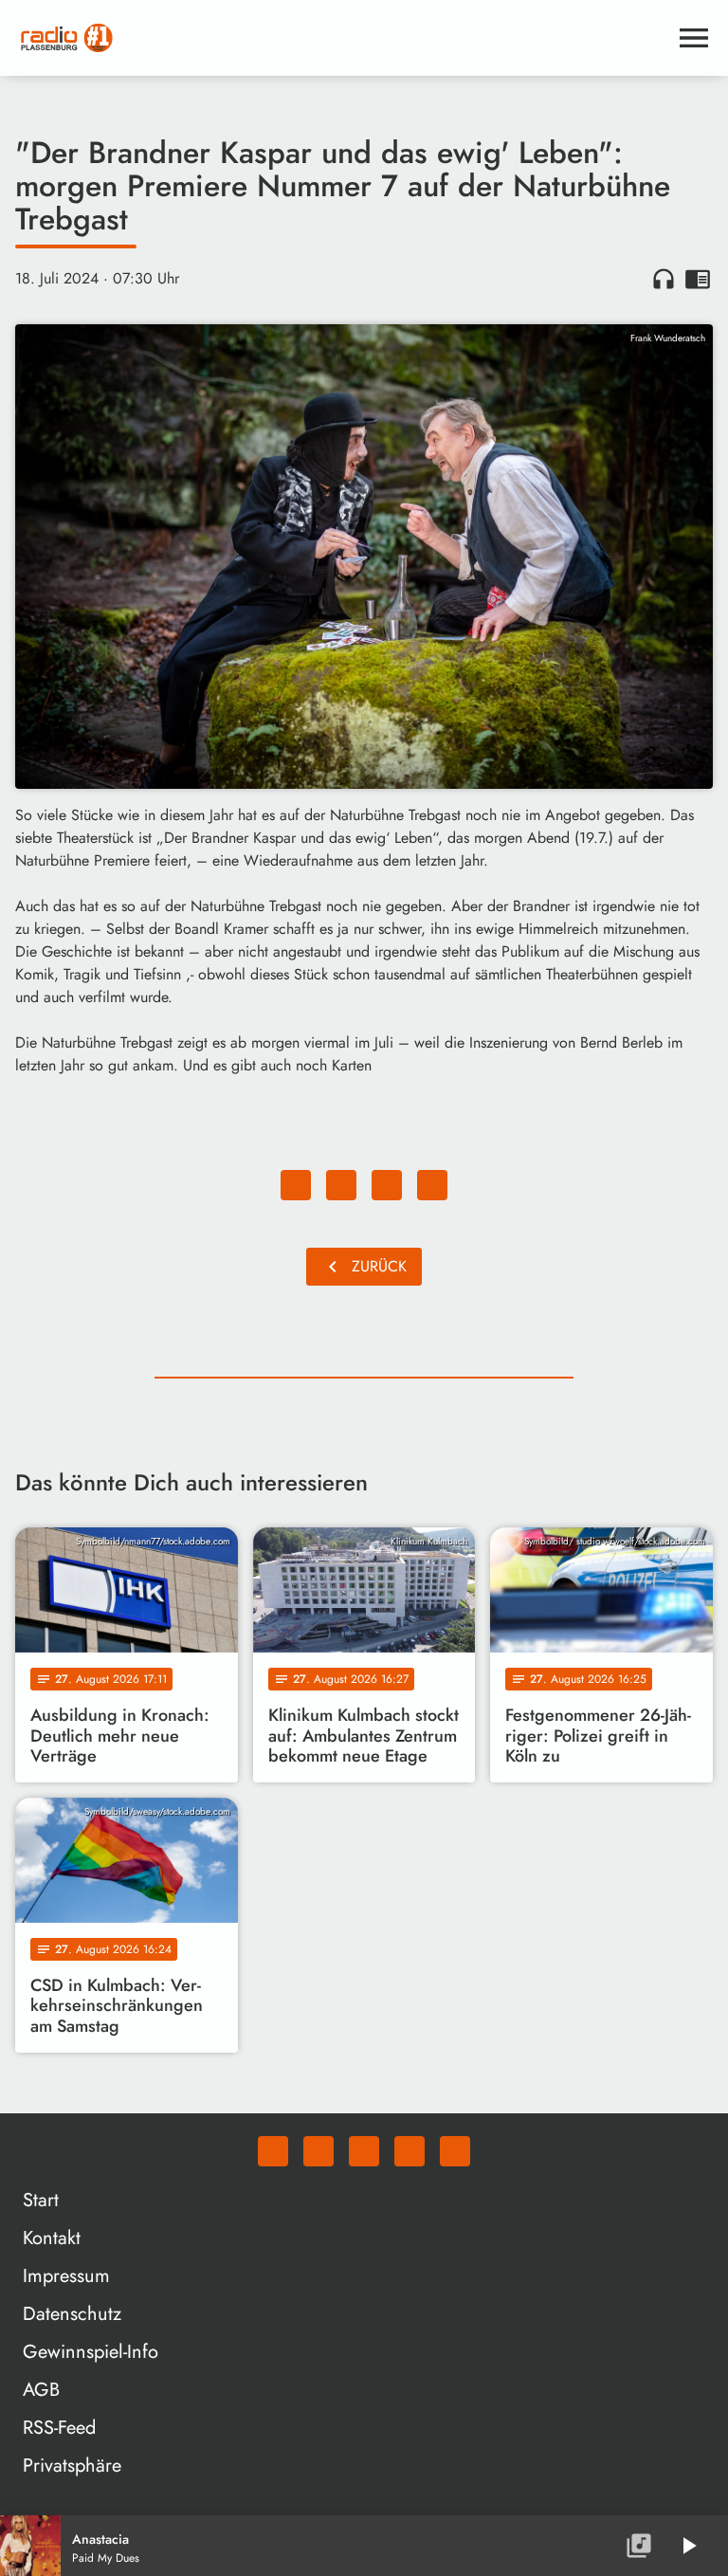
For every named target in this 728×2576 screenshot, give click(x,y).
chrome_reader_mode (698, 279)
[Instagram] (364, 2151)
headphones (664, 279)
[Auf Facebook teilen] (296, 1185)
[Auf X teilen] (341, 1185)
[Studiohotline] (455, 2151)
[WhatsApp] (273, 2151)
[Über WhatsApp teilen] (387, 1185)
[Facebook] (318, 2151)
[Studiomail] (409, 2151)
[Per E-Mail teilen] (432, 1185)
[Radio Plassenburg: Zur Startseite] (341, 38)
